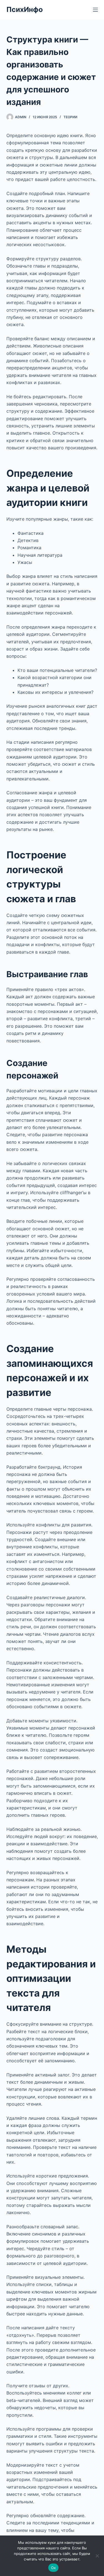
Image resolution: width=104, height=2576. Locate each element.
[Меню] (95, 10)
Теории (70, 117)
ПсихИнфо (25, 9)
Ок (54, 2568)
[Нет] (97, 2556)
